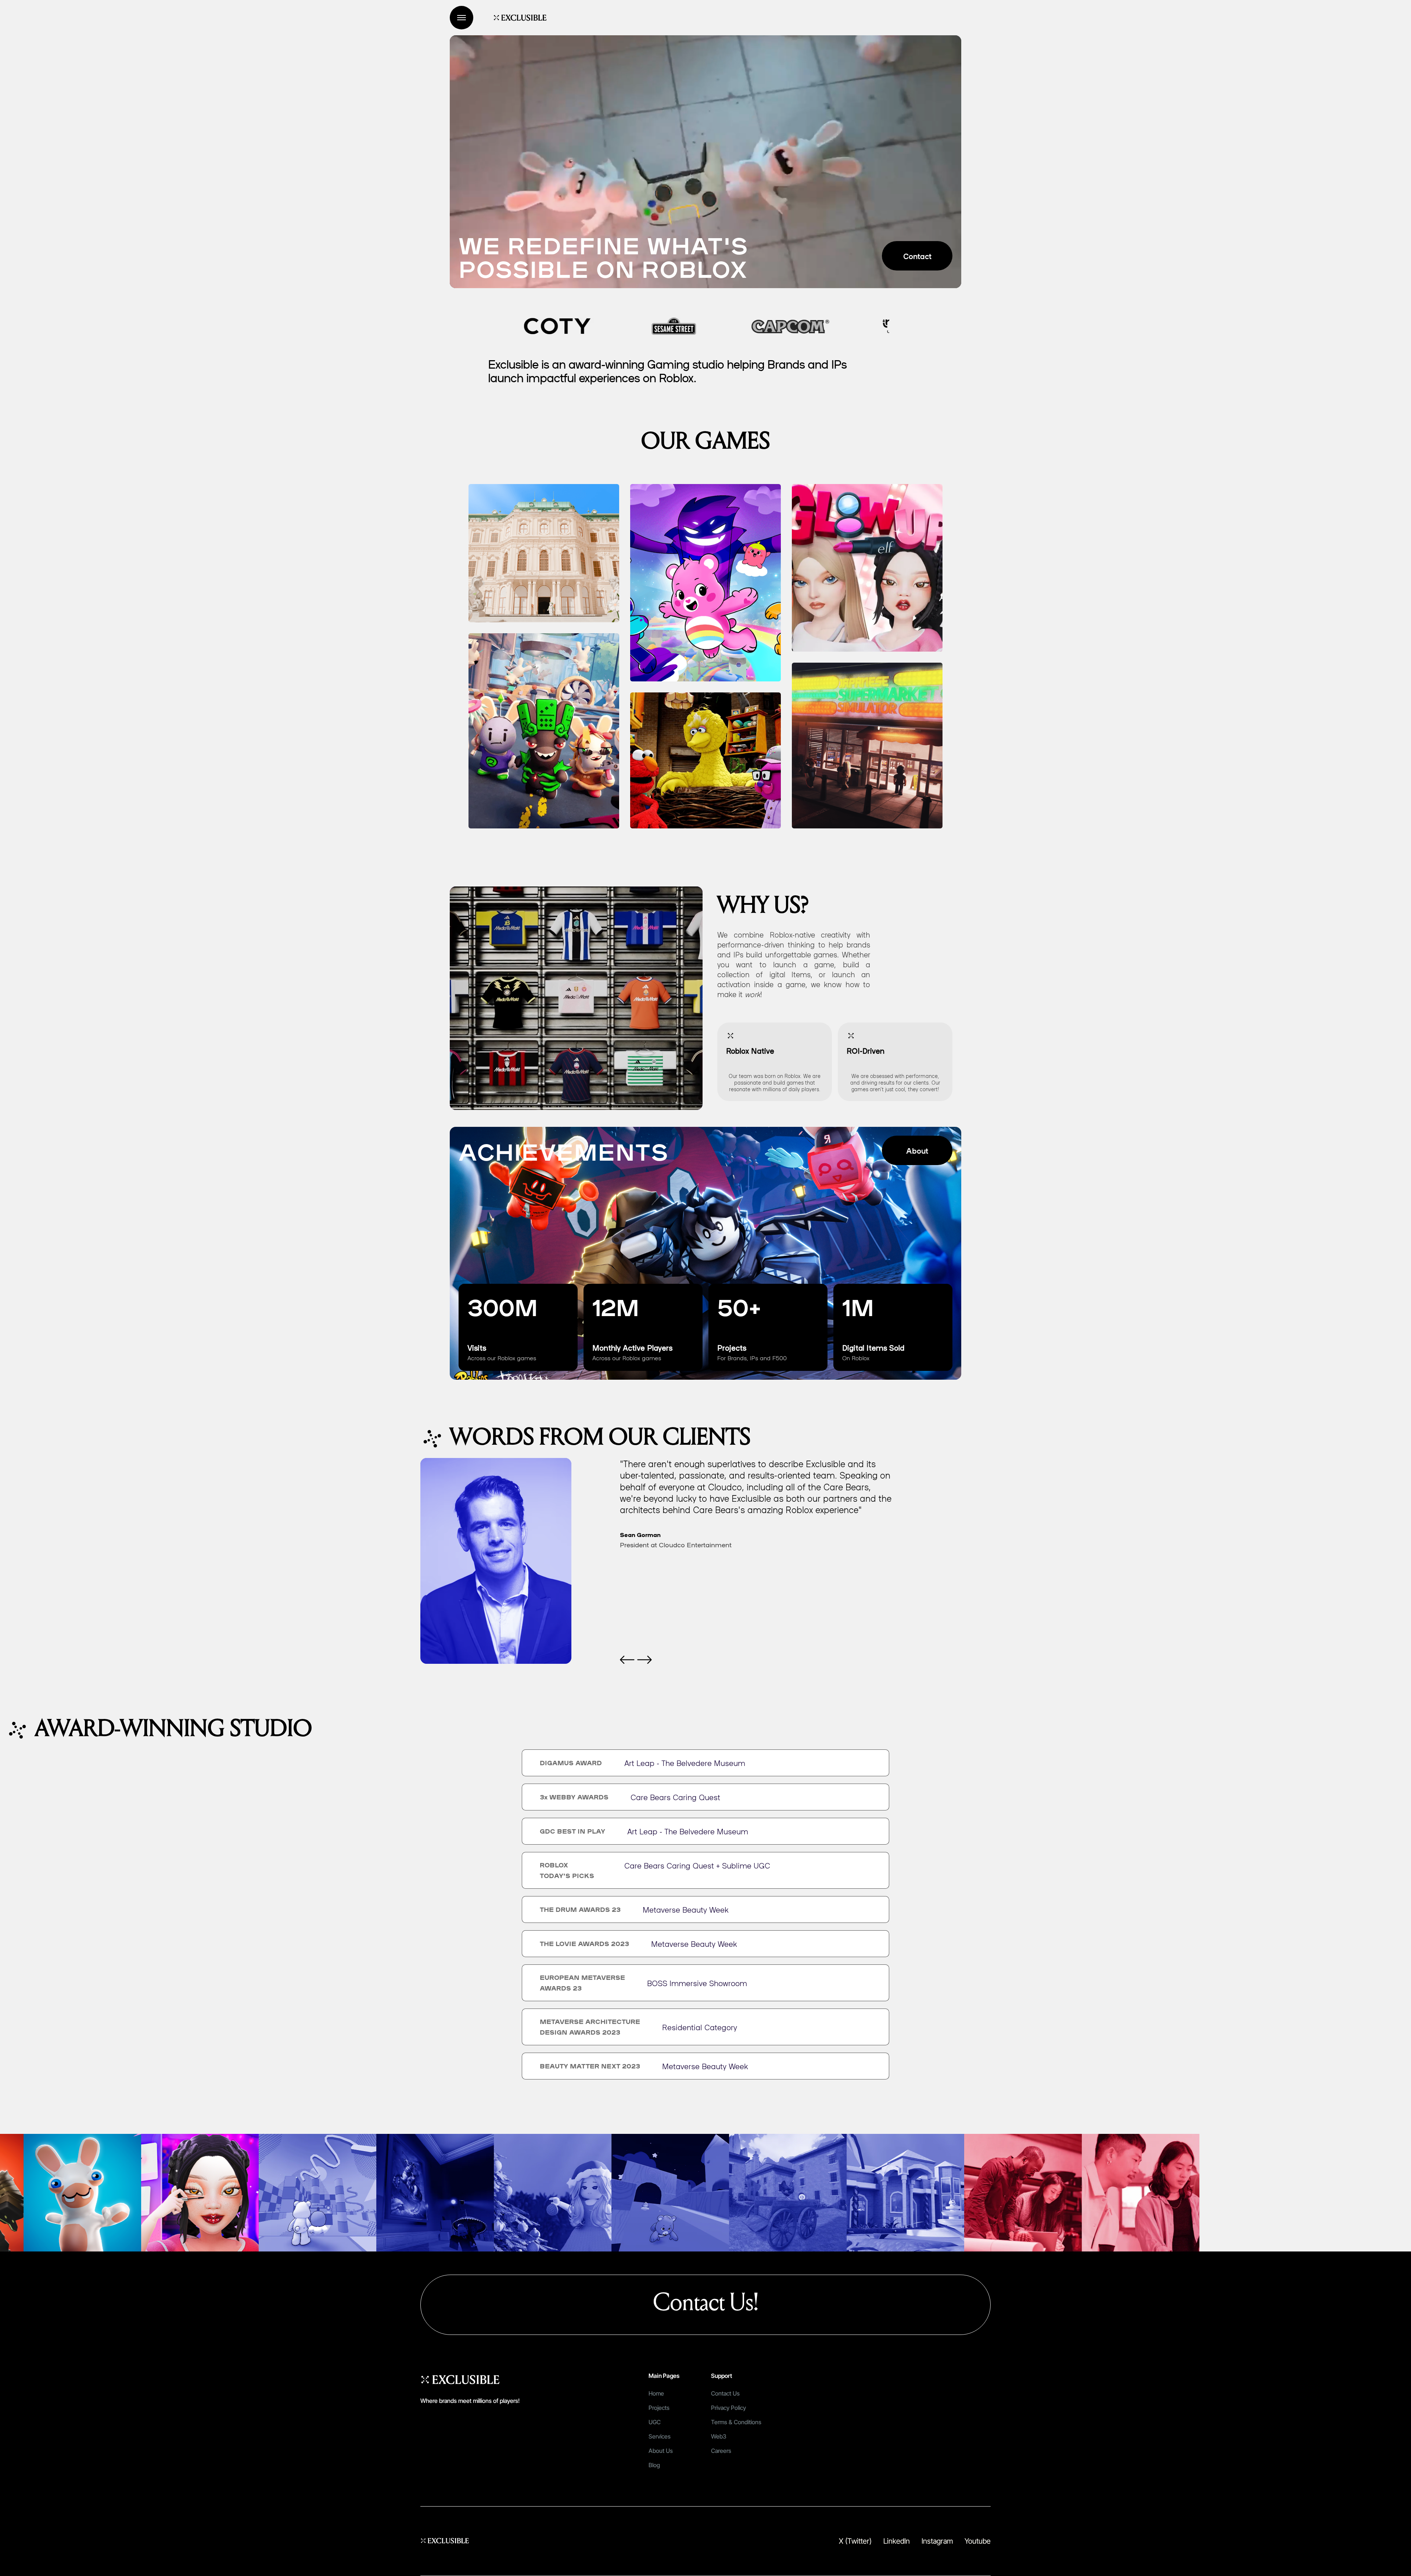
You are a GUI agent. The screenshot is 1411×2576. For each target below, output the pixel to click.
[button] (627, 1660)
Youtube (978, 2541)
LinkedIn (897, 2541)
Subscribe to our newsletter (909, 2377)
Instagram (937, 2541)
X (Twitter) (855, 2541)
